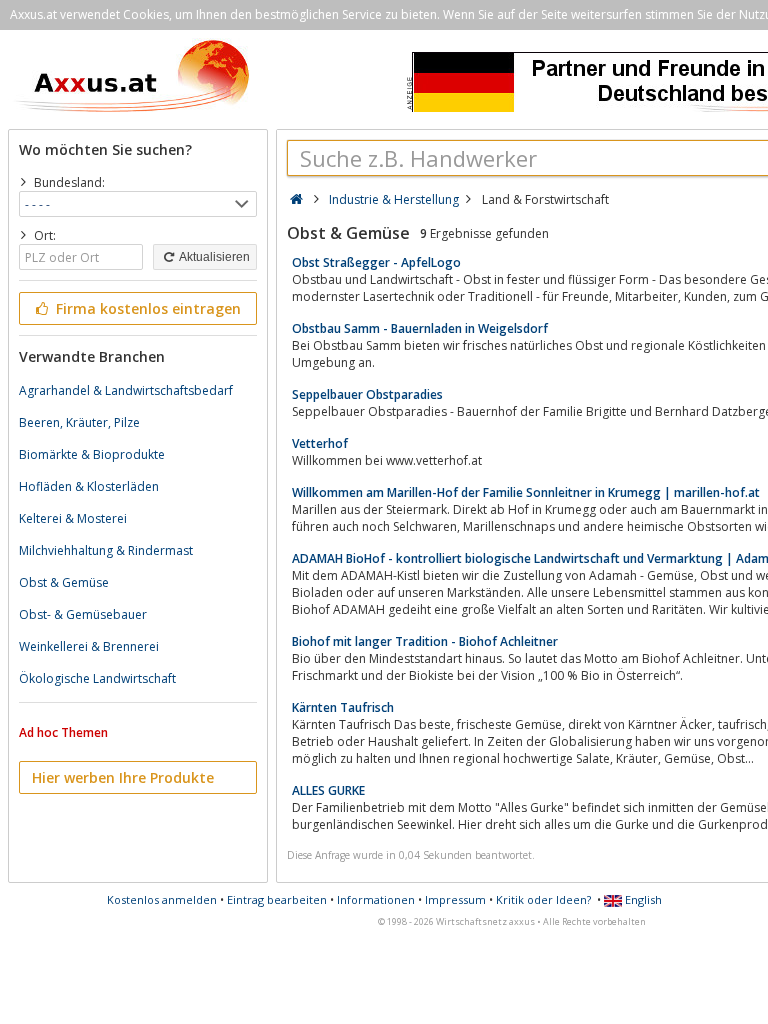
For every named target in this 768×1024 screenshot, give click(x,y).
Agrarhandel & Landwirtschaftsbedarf (126, 390)
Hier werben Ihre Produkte (123, 777)
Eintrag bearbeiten (277, 899)
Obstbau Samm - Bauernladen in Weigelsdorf (420, 328)
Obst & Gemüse (64, 582)
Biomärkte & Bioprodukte (92, 454)
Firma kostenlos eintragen (146, 308)
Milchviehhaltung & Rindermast (106, 550)
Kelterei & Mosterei (73, 518)
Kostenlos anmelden (162, 899)
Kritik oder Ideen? (543, 899)
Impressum (455, 899)
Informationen (376, 899)
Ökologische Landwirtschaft (97, 678)
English (642, 899)
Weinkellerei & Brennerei (89, 646)
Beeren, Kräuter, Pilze (79, 422)
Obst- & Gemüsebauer (83, 614)
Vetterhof (320, 443)
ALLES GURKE (328, 790)
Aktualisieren (213, 257)
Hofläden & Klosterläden (89, 486)
